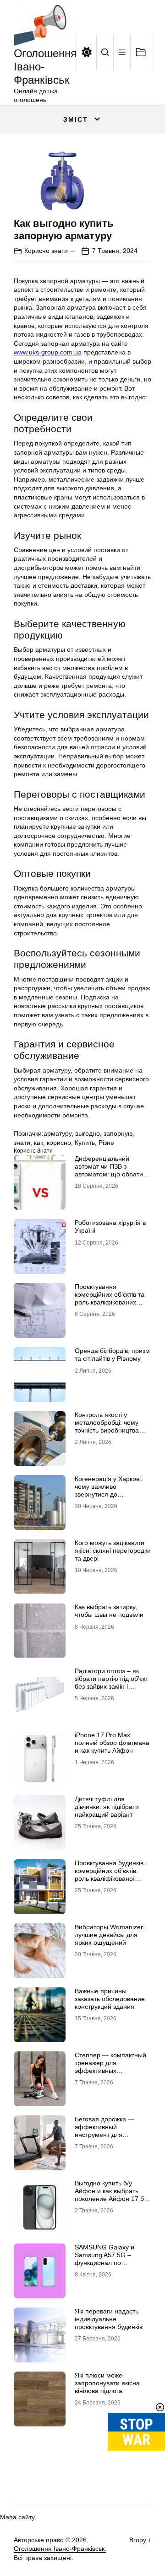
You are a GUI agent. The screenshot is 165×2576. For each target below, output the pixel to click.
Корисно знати (46, 251)
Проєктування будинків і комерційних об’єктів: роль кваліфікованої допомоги (111, 1874)
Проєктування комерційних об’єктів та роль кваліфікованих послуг (110, 1298)
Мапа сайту (17, 2517)
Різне (106, 1143)
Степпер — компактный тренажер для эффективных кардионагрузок (110, 2066)
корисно (59, 1143)
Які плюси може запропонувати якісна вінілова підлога (107, 2383)
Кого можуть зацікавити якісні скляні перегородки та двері (113, 1551)
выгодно (88, 1133)
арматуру (58, 1133)
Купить (85, 1143)
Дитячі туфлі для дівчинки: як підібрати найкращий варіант (107, 1807)
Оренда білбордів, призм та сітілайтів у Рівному (112, 1355)
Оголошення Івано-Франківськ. (60, 2549)
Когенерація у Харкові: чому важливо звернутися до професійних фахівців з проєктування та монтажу (110, 1498)
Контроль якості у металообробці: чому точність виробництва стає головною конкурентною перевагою (107, 1434)
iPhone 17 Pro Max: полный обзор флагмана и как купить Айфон (112, 1743)
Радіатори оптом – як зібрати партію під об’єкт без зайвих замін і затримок (111, 1682)
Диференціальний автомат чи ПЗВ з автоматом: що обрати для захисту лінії (109, 1170)
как (38, 1143)
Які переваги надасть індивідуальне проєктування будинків (109, 2319)
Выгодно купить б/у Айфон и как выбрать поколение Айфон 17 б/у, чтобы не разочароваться (113, 2198)
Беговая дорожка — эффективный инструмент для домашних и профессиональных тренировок (104, 2138)
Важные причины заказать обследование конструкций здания (110, 1999)
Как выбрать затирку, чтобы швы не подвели (109, 1611)
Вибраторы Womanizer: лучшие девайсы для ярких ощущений (110, 1935)
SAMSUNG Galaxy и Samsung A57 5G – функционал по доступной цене (104, 2259)
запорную (118, 1133)
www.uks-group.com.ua (48, 352)
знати (22, 1143)
